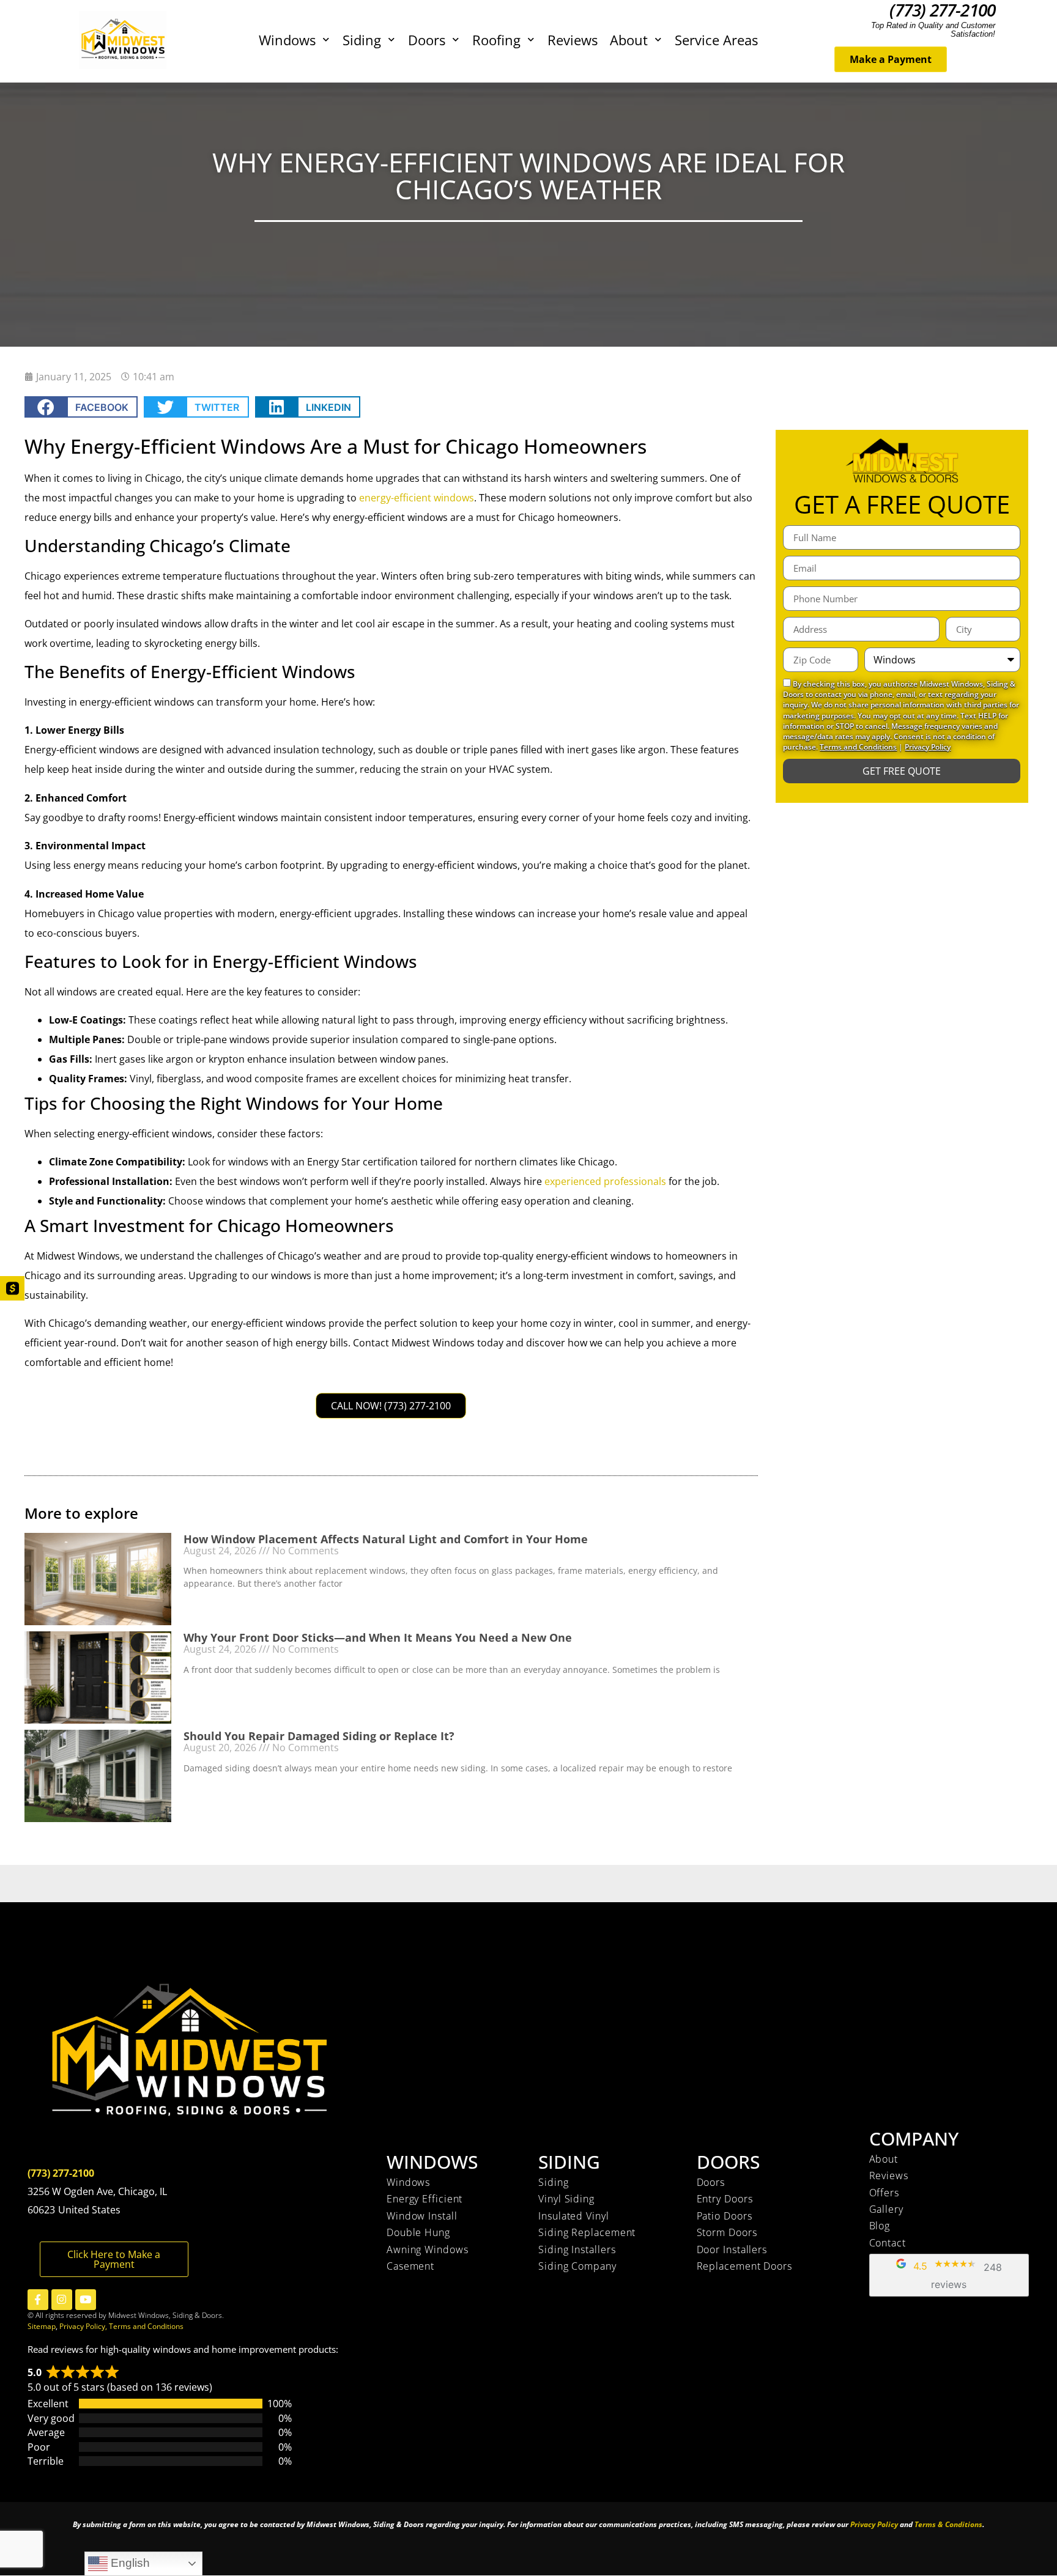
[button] (81, 407)
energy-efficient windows (417, 498)
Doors (427, 40)
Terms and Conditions (858, 747)
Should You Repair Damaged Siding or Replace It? (319, 1736)
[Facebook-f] (38, 2300)
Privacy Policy (928, 747)
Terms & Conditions (948, 2524)
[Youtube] (86, 2300)
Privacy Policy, (84, 2326)
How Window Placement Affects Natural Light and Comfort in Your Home (386, 1539)
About (629, 40)
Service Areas (716, 40)
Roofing (496, 40)
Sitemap (42, 2326)
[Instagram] (62, 2300)
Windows (287, 40)
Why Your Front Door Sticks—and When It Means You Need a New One (378, 1637)
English (129, 2563)
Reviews (573, 40)
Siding (362, 40)
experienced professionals (605, 1181)
